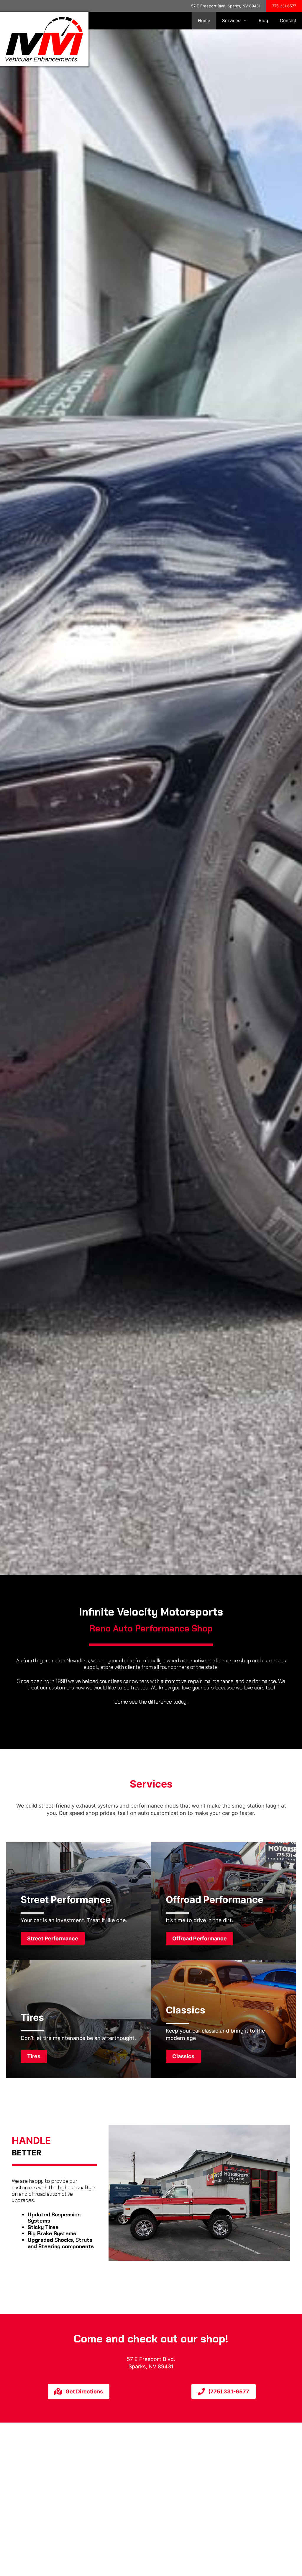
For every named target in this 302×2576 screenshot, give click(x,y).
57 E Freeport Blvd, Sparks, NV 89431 (226, 6)
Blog (263, 20)
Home (204, 20)
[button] (53, 1939)
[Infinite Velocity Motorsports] (44, 38)
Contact (288, 20)
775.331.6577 (284, 6)
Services (231, 20)
